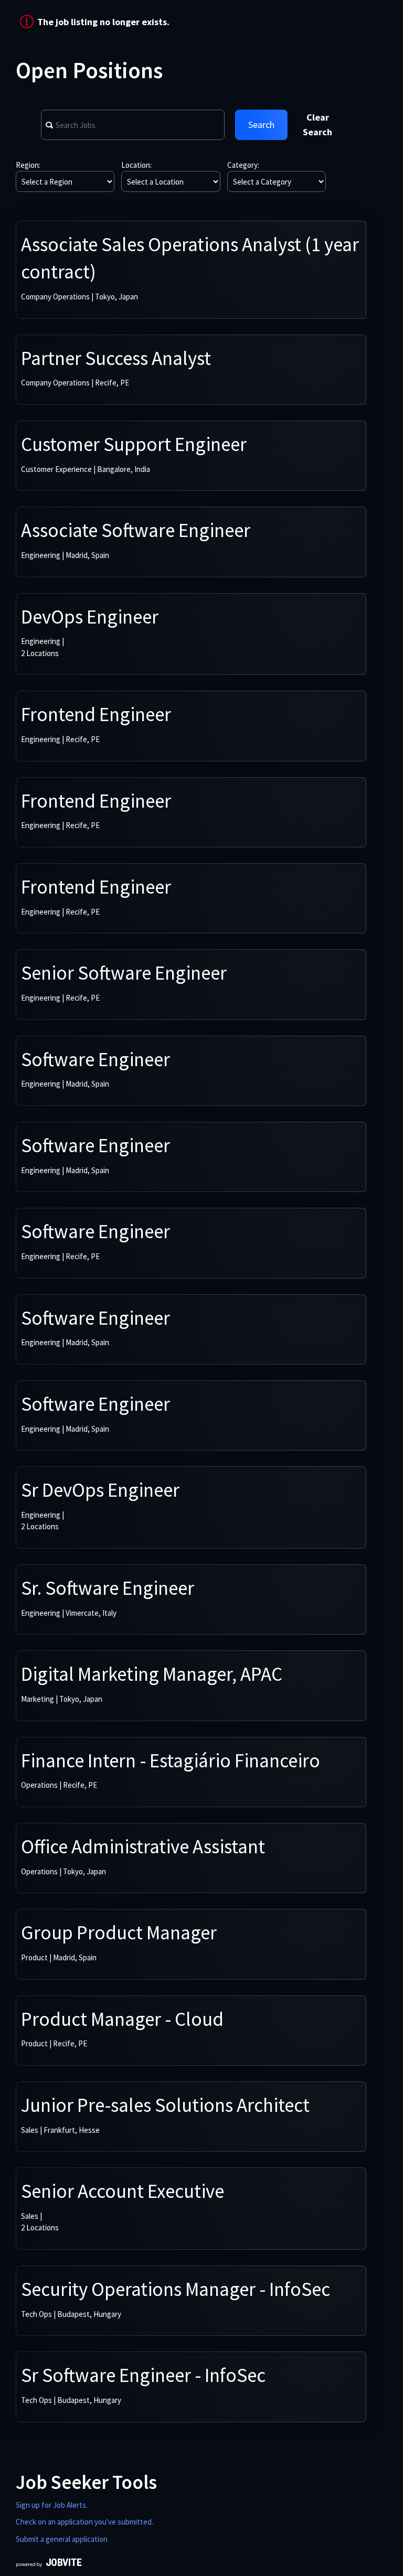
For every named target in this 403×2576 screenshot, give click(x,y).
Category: (243, 165)
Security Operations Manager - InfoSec (176, 2289)
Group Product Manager (119, 1933)
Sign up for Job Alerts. (52, 2505)
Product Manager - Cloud (122, 2019)
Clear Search (317, 125)
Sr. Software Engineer (108, 1588)
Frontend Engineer (96, 714)
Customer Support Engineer (134, 444)
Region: (28, 165)
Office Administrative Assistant (143, 1847)
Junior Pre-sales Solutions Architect (165, 2105)
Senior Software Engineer (124, 973)
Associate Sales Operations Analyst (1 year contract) (190, 258)
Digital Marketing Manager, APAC (152, 1674)
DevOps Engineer (90, 617)
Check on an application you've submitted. (84, 2522)
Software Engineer (96, 1059)
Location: (136, 165)
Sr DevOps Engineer (100, 1490)
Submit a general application (62, 2539)
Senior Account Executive (123, 2191)
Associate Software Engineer (136, 530)
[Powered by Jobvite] (49, 2564)
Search (261, 125)
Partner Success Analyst (116, 358)
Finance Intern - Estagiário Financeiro (171, 1761)
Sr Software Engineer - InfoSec (143, 2375)
